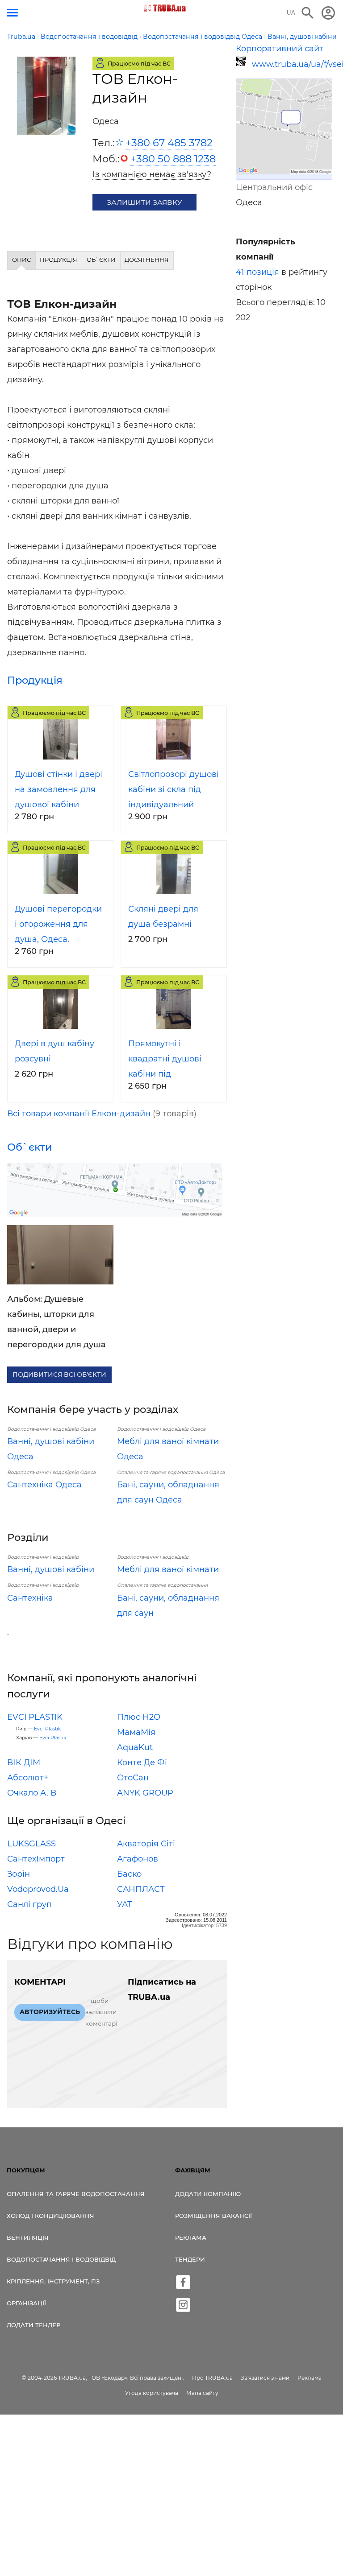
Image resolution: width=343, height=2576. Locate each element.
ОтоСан (133, 1778)
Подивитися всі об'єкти (59, 1375)
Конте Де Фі (142, 1763)
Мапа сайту (202, 2393)
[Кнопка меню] (12, 13)
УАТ (125, 1904)
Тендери (190, 2259)
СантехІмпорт (36, 1859)
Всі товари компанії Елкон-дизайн (79, 1114)
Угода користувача (152, 2393)
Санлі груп (29, 1904)
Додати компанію (208, 2194)
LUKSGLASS (31, 1844)
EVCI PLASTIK (35, 1717)
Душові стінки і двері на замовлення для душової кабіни (59, 789)
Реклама (191, 2237)
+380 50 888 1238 (173, 159)
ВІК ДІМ (24, 1763)
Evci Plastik (47, 1729)
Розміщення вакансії (213, 2216)
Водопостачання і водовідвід (61, 2259)
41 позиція (257, 272)
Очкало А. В (32, 1793)
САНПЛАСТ (141, 1889)
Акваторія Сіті (146, 1844)
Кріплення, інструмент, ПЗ (53, 2281)
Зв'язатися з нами (265, 2378)
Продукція (35, 680)
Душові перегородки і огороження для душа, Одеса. (58, 924)
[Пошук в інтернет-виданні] (308, 13)
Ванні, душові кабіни (51, 1569)
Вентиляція (28, 2237)
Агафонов (138, 1859)
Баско (129, 1874)
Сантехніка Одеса (44, 1485)
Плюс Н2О (139, 1717)
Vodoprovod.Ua (38, 1889)
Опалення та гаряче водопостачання (76, 2194)
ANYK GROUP (145, 1793)
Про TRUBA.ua (212, 2378)
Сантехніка (30, 1598)
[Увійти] (328, 13)
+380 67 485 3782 (169, 143)
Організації (26, 2303)
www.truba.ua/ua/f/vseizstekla (292, 64)
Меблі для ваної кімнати (168, 1569)
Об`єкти (30, 1147)
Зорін (19, 1874)
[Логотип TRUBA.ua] (165, 8)
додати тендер (33, 2325)
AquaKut (135, 1747)
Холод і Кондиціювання (50, 2216)
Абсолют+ (28, 1778)
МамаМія (136, 1732)
